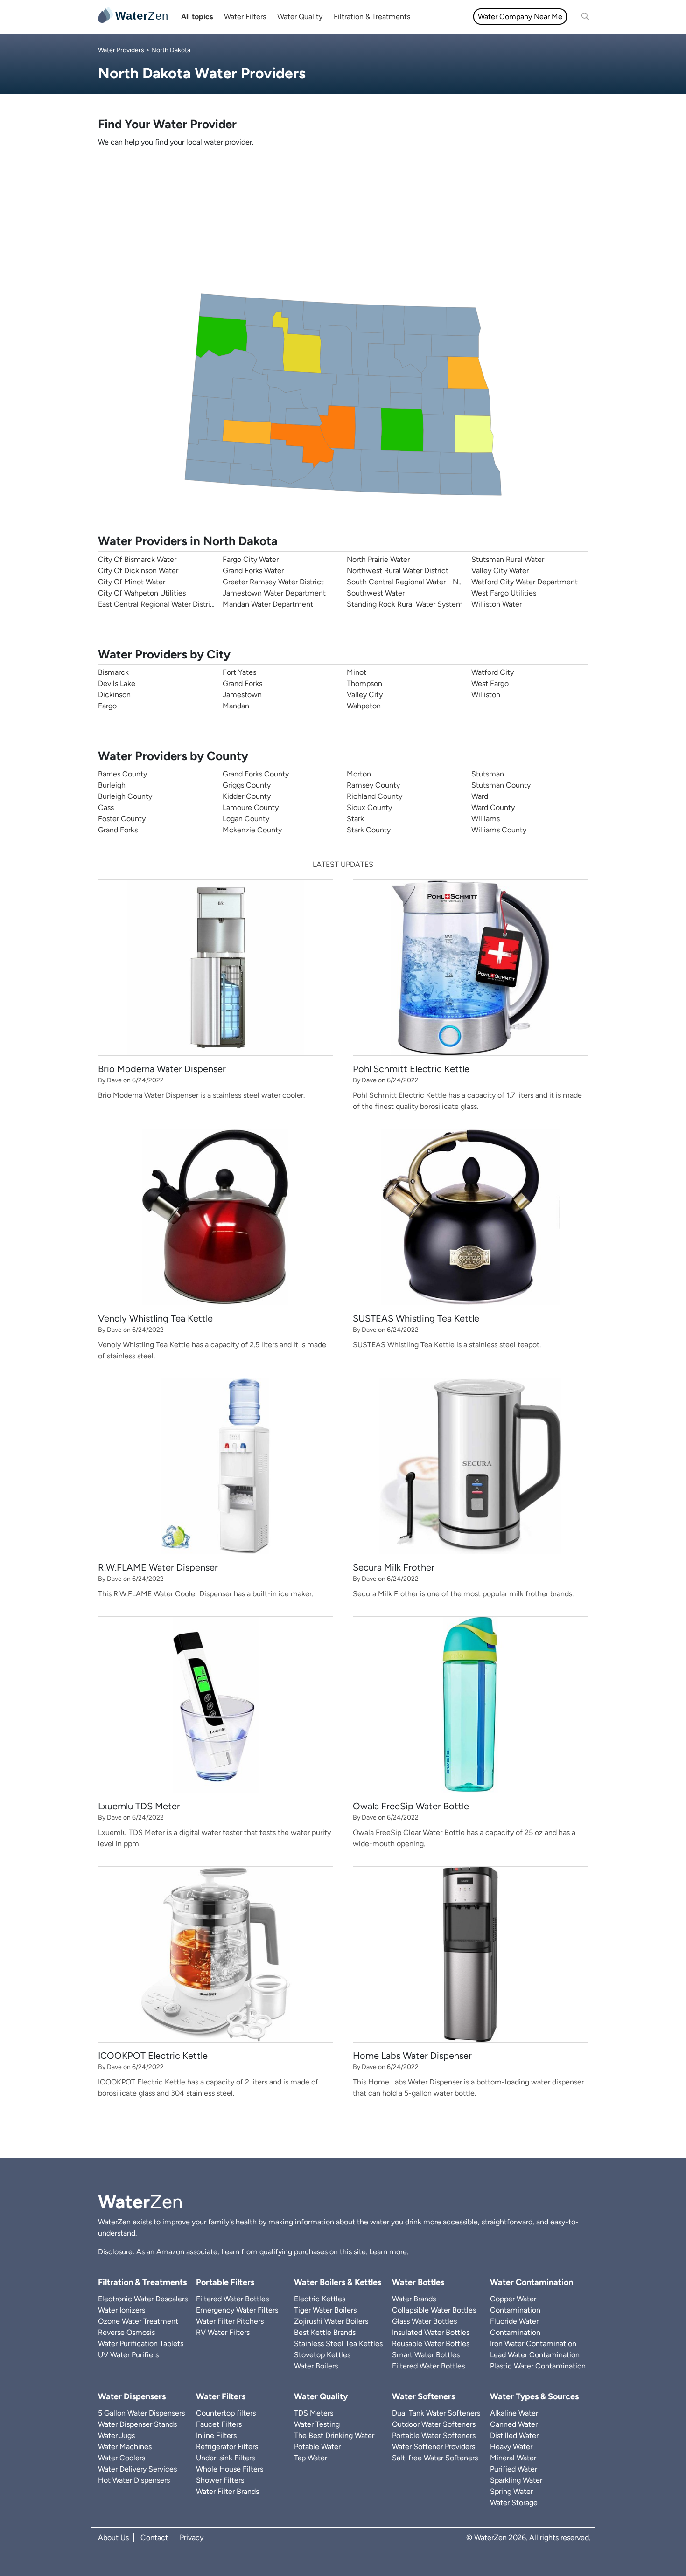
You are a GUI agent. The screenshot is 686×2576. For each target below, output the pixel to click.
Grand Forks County (256, 774)
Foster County (122, 819)
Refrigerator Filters (227, 2447)
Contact (154, 2538)
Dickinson (114, 695)
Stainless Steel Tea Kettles (338, 2344)
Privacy (192, 2538)
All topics (197, 17)
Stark (355, 819)
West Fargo (490, 683)
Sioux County (369, 807)
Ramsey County (373, 785)
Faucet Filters (219, 2424)
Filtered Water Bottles (232, 2299)
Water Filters (245, 17)
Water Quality (300, 17)
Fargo (107, 706)
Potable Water (317, 2447)
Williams (486, 819)
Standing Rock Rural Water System (405, 604)
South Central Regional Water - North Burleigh (424, 582)
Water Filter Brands (227, 2491)
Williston (486, 695)
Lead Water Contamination (535, 2355)
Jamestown (242, 695)
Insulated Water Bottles (431, 2332)
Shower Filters (220, 2480)
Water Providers (121, 50)
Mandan (236, 706)
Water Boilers (316, 2366)
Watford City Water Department (525, 582)
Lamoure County (251, 807)
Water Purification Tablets (141, 2344)
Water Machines (125, 2447)
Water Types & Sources (534, 2396)
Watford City (493, 672)
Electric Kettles (320, 2299)
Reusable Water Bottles (431, 2344)
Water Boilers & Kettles (338, 2282)
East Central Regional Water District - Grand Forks (181, 604)
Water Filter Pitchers (230, 2321)
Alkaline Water (514, 2413)
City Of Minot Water (132, 582)
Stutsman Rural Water (508, 559)
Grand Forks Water (253, 571)
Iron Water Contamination (533, 2344)
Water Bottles (418, 2282)
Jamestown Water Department (274, 593)
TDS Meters (314, 2413)
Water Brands (414, 2299)
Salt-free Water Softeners (435, 2458)
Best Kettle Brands (325, 2332)
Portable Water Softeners (434, 2435)
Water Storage (514, 2503)
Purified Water (514, 2469)
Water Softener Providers (434, 2447)
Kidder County (247, 796)
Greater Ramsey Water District (273, 582)
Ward (480, 796)
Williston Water (497, 604)
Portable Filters (225, 2282)
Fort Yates (239, 672)
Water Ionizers (122, 2310)
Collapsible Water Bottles (434, 2310)
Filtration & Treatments (372, 17)
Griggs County (247, 785)
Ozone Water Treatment (138, 2321)
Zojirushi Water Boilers (331, 2321)
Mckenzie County (252, 830)
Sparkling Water (516, 2480)
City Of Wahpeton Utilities (142, 593)
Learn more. (389, 2252)
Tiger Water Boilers (325, 2310)
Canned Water (514, 2424)
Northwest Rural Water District (398, 571)
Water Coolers (122, 2458)
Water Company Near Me (520, 17)
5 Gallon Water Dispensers (141, 2413)
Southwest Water (376, 593)
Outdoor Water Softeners (434, 2424)
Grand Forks (242, 683)
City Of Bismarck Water (137, 559)
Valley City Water (500, 571)
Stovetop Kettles (322, 2355)
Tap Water (311, 2458)
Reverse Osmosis (126, 2332)
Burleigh (112, 785)
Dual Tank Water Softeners (436, 2413)
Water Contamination (532, 2282)
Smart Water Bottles (426, 2355)
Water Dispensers (132, 2396)
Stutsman (488, 774)
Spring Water (511, 2491)
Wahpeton (364, 706)
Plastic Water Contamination (538, 2366)
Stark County (369, 830)
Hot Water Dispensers (134, 2480)
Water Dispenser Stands (137, 2424)
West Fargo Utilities (504, 593)
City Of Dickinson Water (138, 571)
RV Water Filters (223, 2332)
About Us (113, 2538)
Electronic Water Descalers (143, 2299)
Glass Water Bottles (424, 2321)
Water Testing (317, 2424)
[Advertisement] (343, 221)
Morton (359, 774)
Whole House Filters (230, 2469)
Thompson (364, 683)
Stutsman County (501, 785)
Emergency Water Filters (237, 2310)
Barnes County (122, 774)
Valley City (365, 695)
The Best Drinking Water (334, 2435)
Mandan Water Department (268, 604)
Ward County (493, 807)
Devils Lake (117, 683)
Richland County (374, 796)
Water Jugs (116, 2435)
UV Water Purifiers (128, 2355)
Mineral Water (513, 2458)
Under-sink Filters (225, 2458)
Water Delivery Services (137, 2469)
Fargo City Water (251, 559)
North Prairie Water (378, 559)
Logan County (246, 819)
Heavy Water (511, 2447)
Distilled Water (514, 2435)
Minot (357, 672)
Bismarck (113, 672)
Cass (106, 807)
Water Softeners (423, 2396)
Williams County (499, 830)
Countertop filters (226, 2413)
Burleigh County (125, 796)
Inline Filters (216, 2435)
